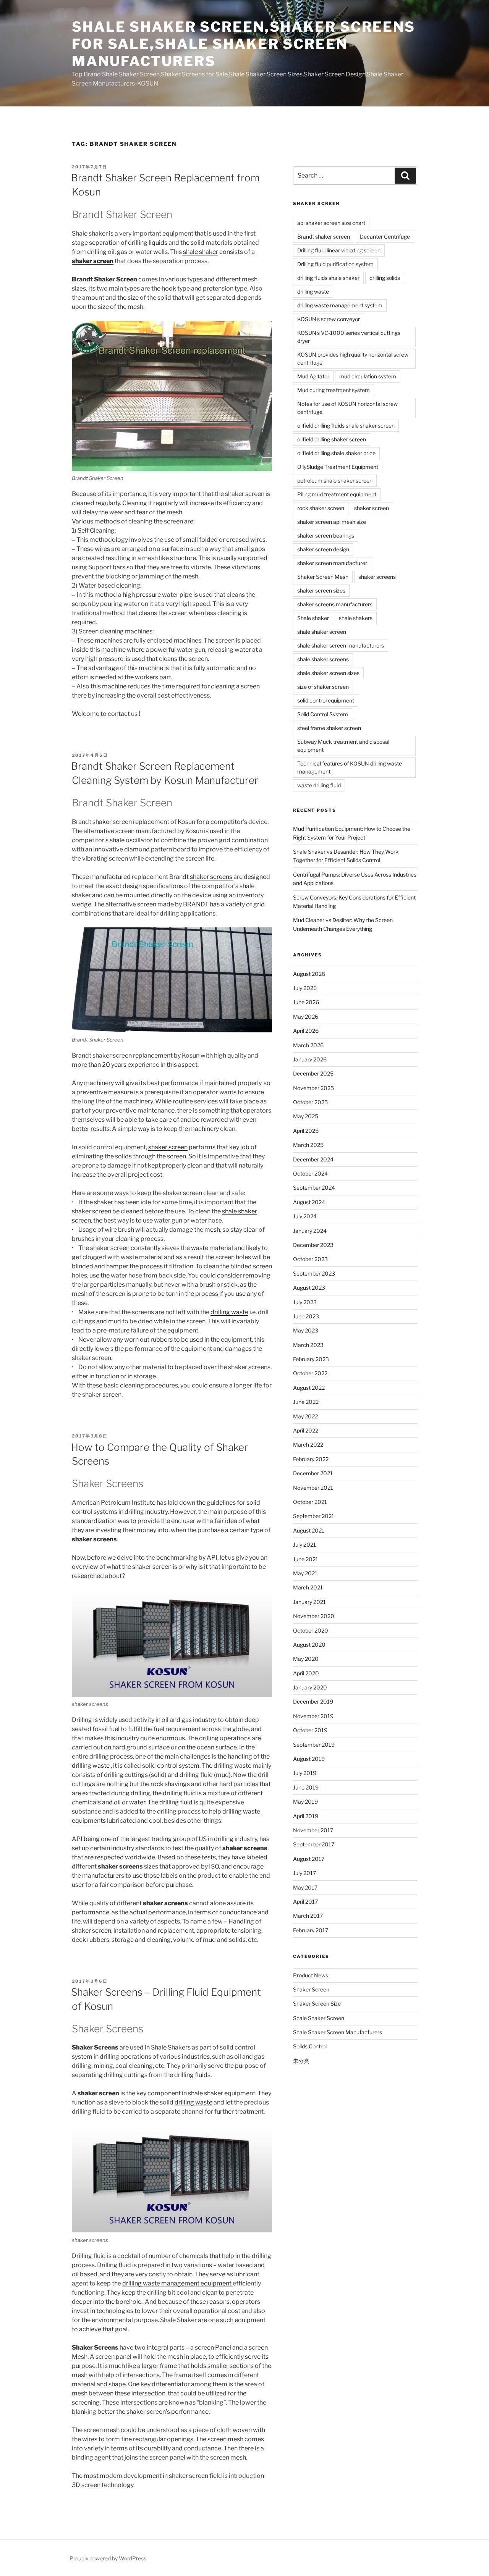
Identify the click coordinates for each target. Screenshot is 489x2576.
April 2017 (305, 1902)
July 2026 (305, 988)
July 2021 (304, 1545)
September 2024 (314, 1188)
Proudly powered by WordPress (108, 2558)
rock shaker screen (321, 508)
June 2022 (306, 1402)
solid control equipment (326, 700)
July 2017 (304, 1873)
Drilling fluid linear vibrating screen (339, 250)
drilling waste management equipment (177, 2283)
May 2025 (306, 1116)
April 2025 (306, 1131)
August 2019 (309, 1759)
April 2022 (306, 1430)
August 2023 (309, 1288)
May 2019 (305, 1802)
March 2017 (308, 1916)
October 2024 (310, 1173)
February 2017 (311, 1930)
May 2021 (305, 1573)
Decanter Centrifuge (385, 237)
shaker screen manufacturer (332, 563)
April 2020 (306, 1673)
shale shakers (356, 618)
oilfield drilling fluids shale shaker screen (346, 426)
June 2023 (306, 1316)
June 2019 (306, 1787)
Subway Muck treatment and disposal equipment (343, 746)
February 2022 (311, 1459)
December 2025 (313, 1073)
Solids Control (310, 2046)
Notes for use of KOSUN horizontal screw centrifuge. (347, 408)
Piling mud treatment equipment (337, 494)
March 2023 (308, 1345)
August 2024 (309, 1202)
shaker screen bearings (326, 535)
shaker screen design (323, 549)
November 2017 (313, 1830)
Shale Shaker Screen (319, 2018)
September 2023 (314, 1273)
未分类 (301, 2061)
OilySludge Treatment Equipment (338, 467)
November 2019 (313, 1716)
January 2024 (310, 1231)
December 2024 (313, 1159)
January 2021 (309, 1602)
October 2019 (310, 1730)
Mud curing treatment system (334, 390)
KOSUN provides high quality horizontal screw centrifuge (353, 359)
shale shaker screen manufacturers (341, 645)
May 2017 (305, 1887)
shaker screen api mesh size (332, 522)
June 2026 (306, 1002)
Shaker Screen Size (317, 2003)
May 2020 (306, 1659)
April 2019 (306, 1816)
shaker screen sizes (321, 590)
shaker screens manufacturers (335, 604)
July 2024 (305, 1216)
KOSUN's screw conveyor (329, 319)
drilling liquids (148, 243)
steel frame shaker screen (329, 728)
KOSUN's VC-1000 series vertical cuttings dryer (349, 337)
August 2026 (309, 974)
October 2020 (311, 1630)
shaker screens (212, 877)
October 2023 (310, 1259)
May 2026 (306, 1017)
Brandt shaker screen (324, 237)
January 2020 (310, 1687)
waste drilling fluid (319, 785)
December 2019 (313, 1701)
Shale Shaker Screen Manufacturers (338, 2032)
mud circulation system (368, 376)
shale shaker (200, 252)
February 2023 (311, 1359)
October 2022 (310, 1373)
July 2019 (305, 1773)
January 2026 (310, 1059)
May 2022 (305, 1416)
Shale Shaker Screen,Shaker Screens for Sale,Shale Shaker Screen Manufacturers (244, 44)
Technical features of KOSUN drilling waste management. (350, 767)
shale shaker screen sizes (328, 673)
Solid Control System (323, 714)
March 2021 (308, 1587)
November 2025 (313, 1088)
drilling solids (385, 278)
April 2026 (306, 1031)
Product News (311, 1975)
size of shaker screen (323, 687)
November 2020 (314, 1616)
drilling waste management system (340, 305)
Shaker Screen (311, 1989)
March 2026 (308, 1045)
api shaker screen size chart (331, 223)
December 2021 (313, 1473)
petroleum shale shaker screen (335, 480)
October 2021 (310, 1502)
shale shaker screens (323, 659)
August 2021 (309, 1530)
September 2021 (314, 1516)
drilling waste (229, 1312)
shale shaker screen (322, 632)
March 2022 (308, 1445)
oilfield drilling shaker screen (332, 439)
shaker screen (168, 1147)
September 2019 (314, 1745)
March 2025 (308, 1145)
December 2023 (313, 1245)
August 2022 (309, 1388)
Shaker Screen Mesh (323, 577)
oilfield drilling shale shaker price (336, 453)
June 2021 (306, 1559)
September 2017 (314, 1844)
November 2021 (313, 1488)
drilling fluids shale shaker (328, 278)
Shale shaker (313, 618)
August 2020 (309, 1645)
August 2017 (309, 1859)
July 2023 (305, 1302)
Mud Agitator (313, 376)
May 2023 (306, 1330)
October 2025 (310, 1102)
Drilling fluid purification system (335, 264)
